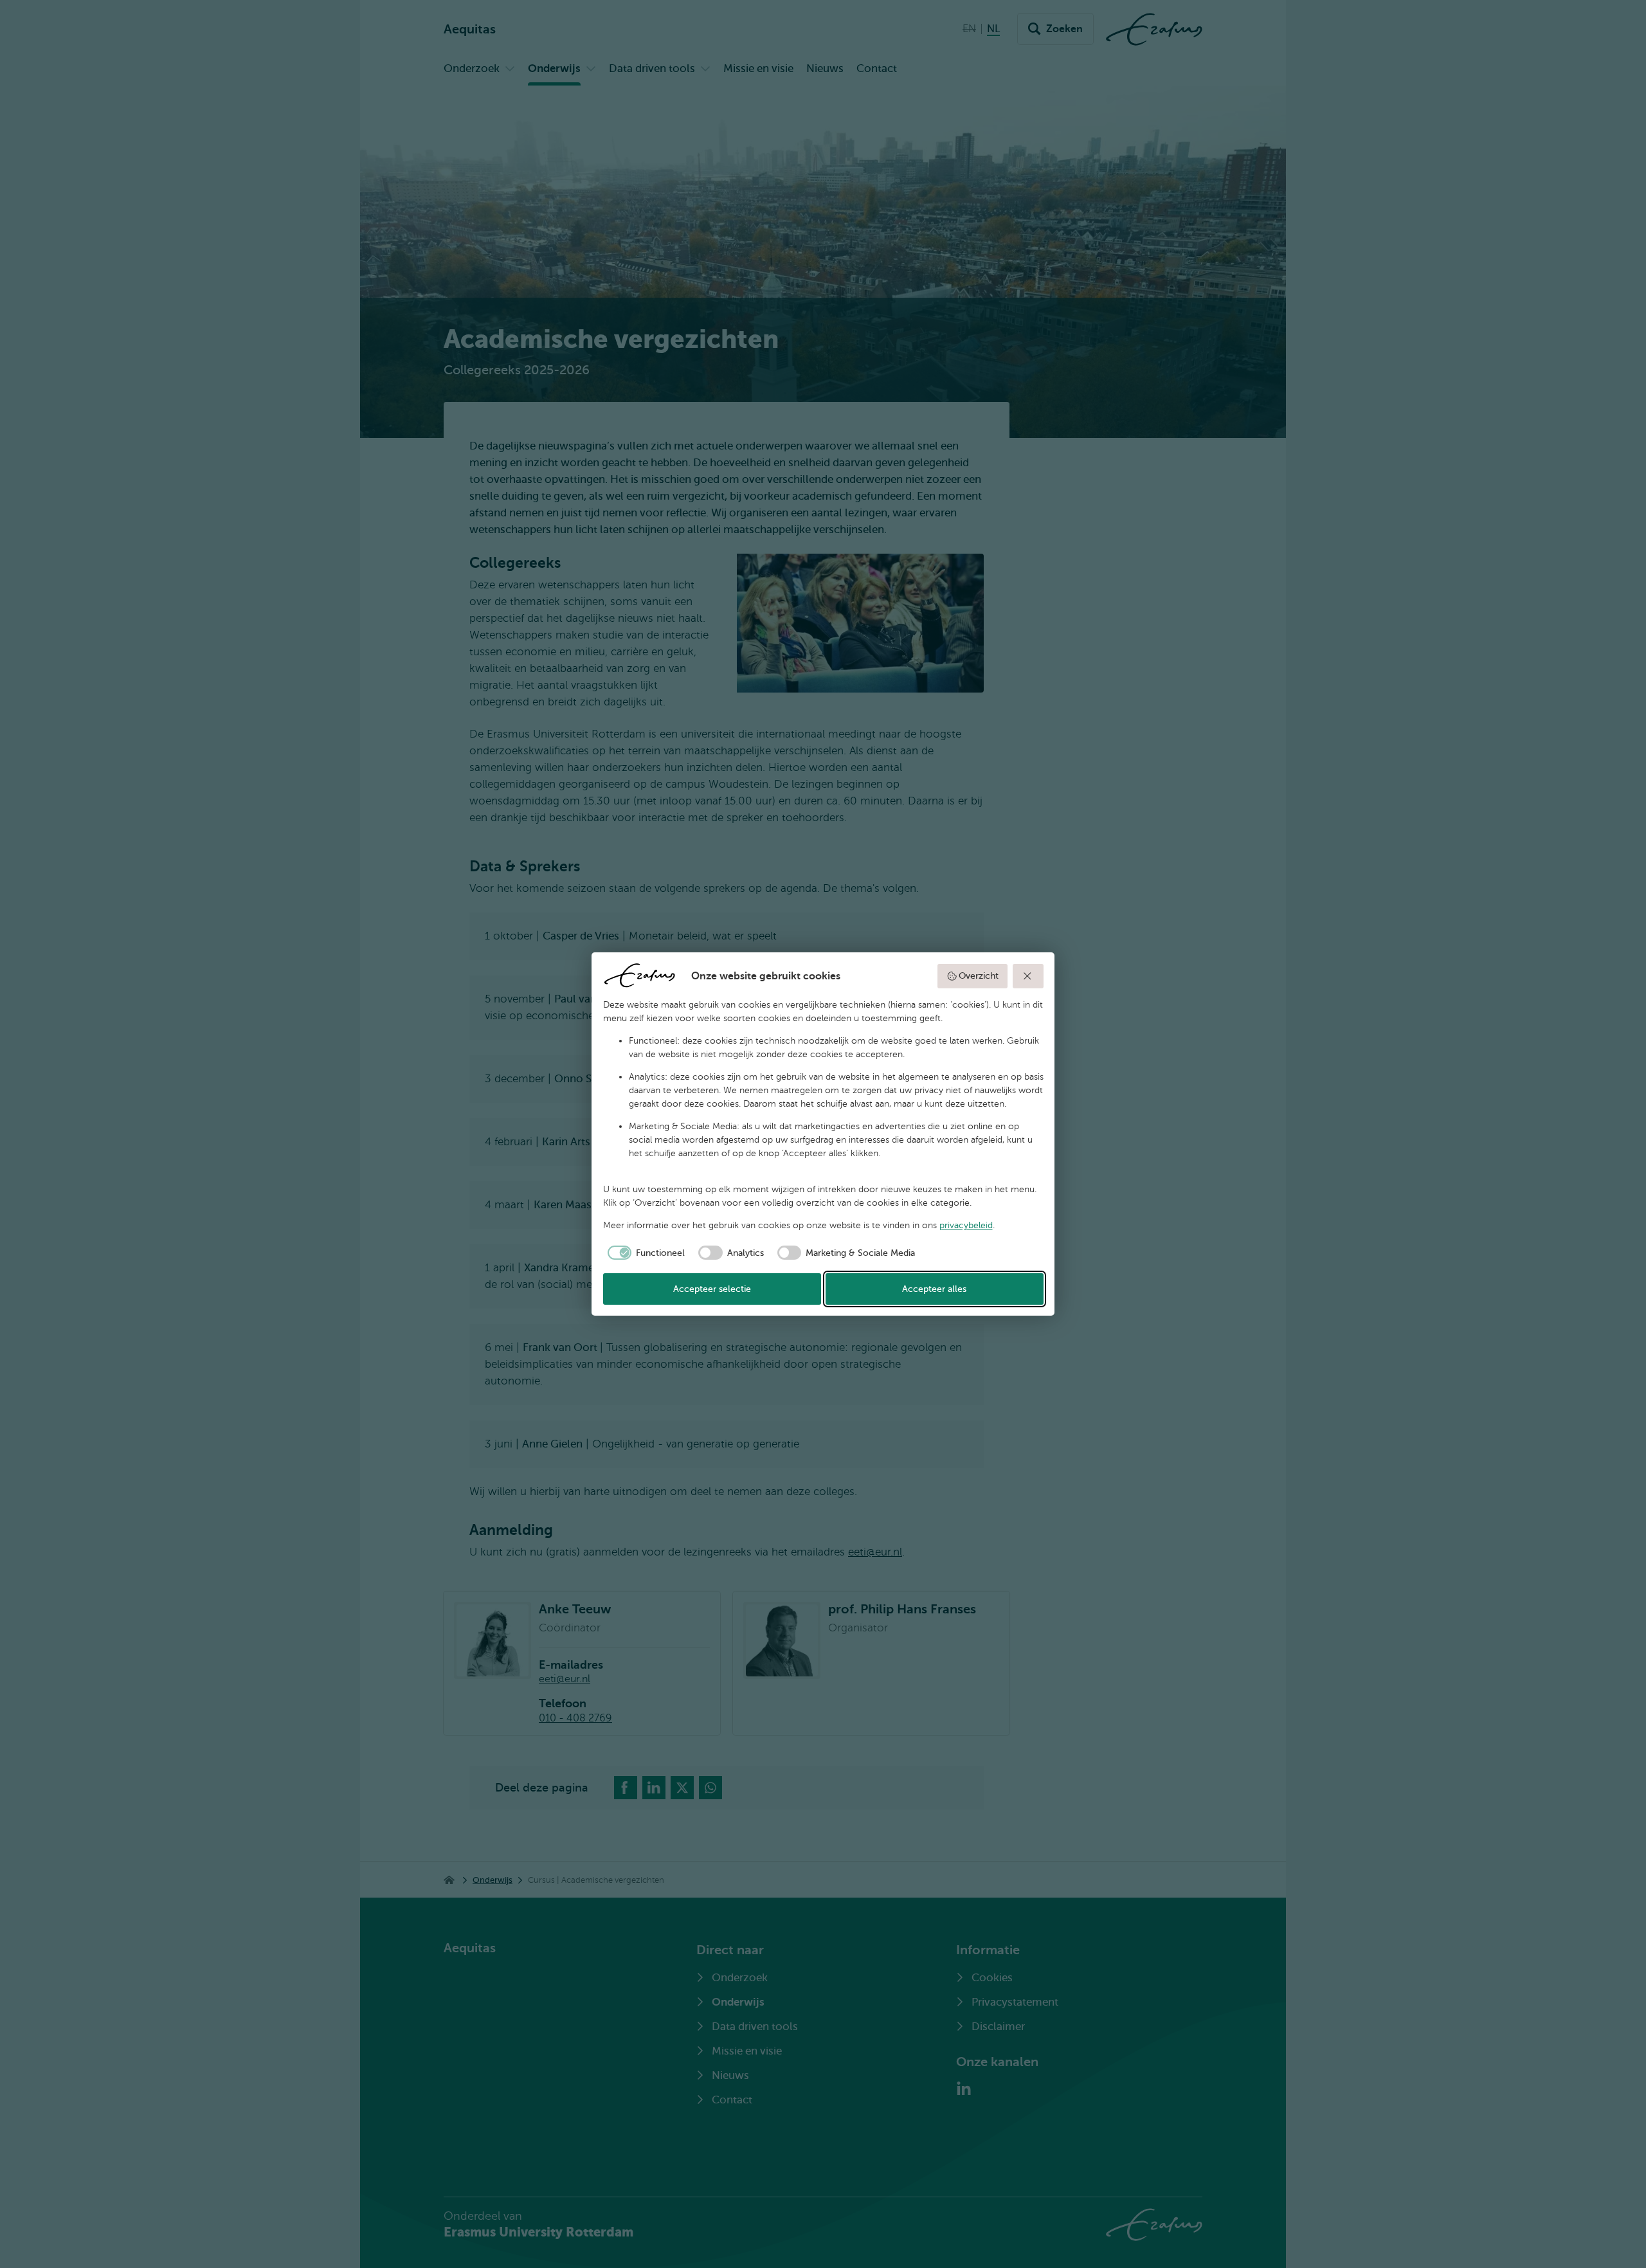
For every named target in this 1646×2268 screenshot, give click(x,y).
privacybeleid (966, 1225)
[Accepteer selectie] (1028, 976)
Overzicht (979, 976)
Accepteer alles (934, 1289)
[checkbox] (644, 1253)
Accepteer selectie (712, 1289)
